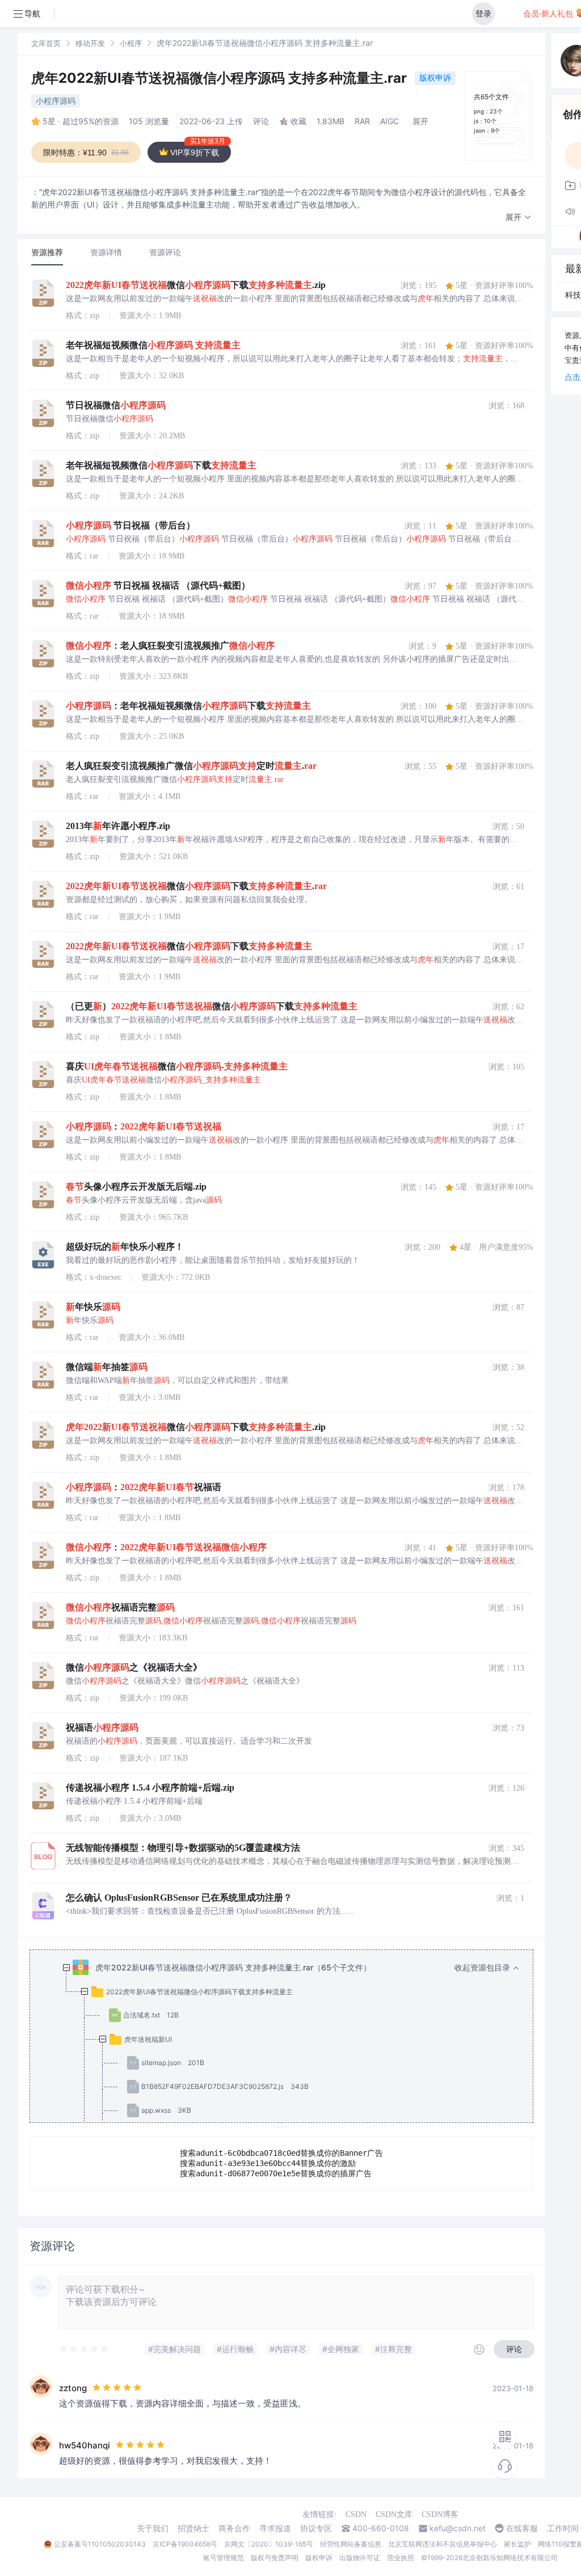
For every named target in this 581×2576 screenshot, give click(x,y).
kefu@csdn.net (458, 2528)
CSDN (356, 2514)
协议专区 (316, 2528)
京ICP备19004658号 (185, 2544)
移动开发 (90, 43)
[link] (46, 43)
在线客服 (522, 2528)
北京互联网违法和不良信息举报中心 (443, 2544)
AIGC (390, 121)
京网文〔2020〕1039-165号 (269, 2544)
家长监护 (517, 2544)
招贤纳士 (193, 2528)
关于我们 (153, 2528)
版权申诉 (435, 77)
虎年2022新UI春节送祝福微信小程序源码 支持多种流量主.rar (221, 78)
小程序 (131, 43)
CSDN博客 (440, 2514)
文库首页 (46, 43)
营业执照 (401, 2558)
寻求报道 (275, 2528)
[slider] (85, 2349)
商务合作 (234, 2528)
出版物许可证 (360, 2558)
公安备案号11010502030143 (100, 2544)
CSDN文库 (394, 2514)
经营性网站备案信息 (351, 2544)
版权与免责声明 (275, 2558)
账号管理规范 (224, 2558)
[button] (519, 217)
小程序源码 (56, 101)
